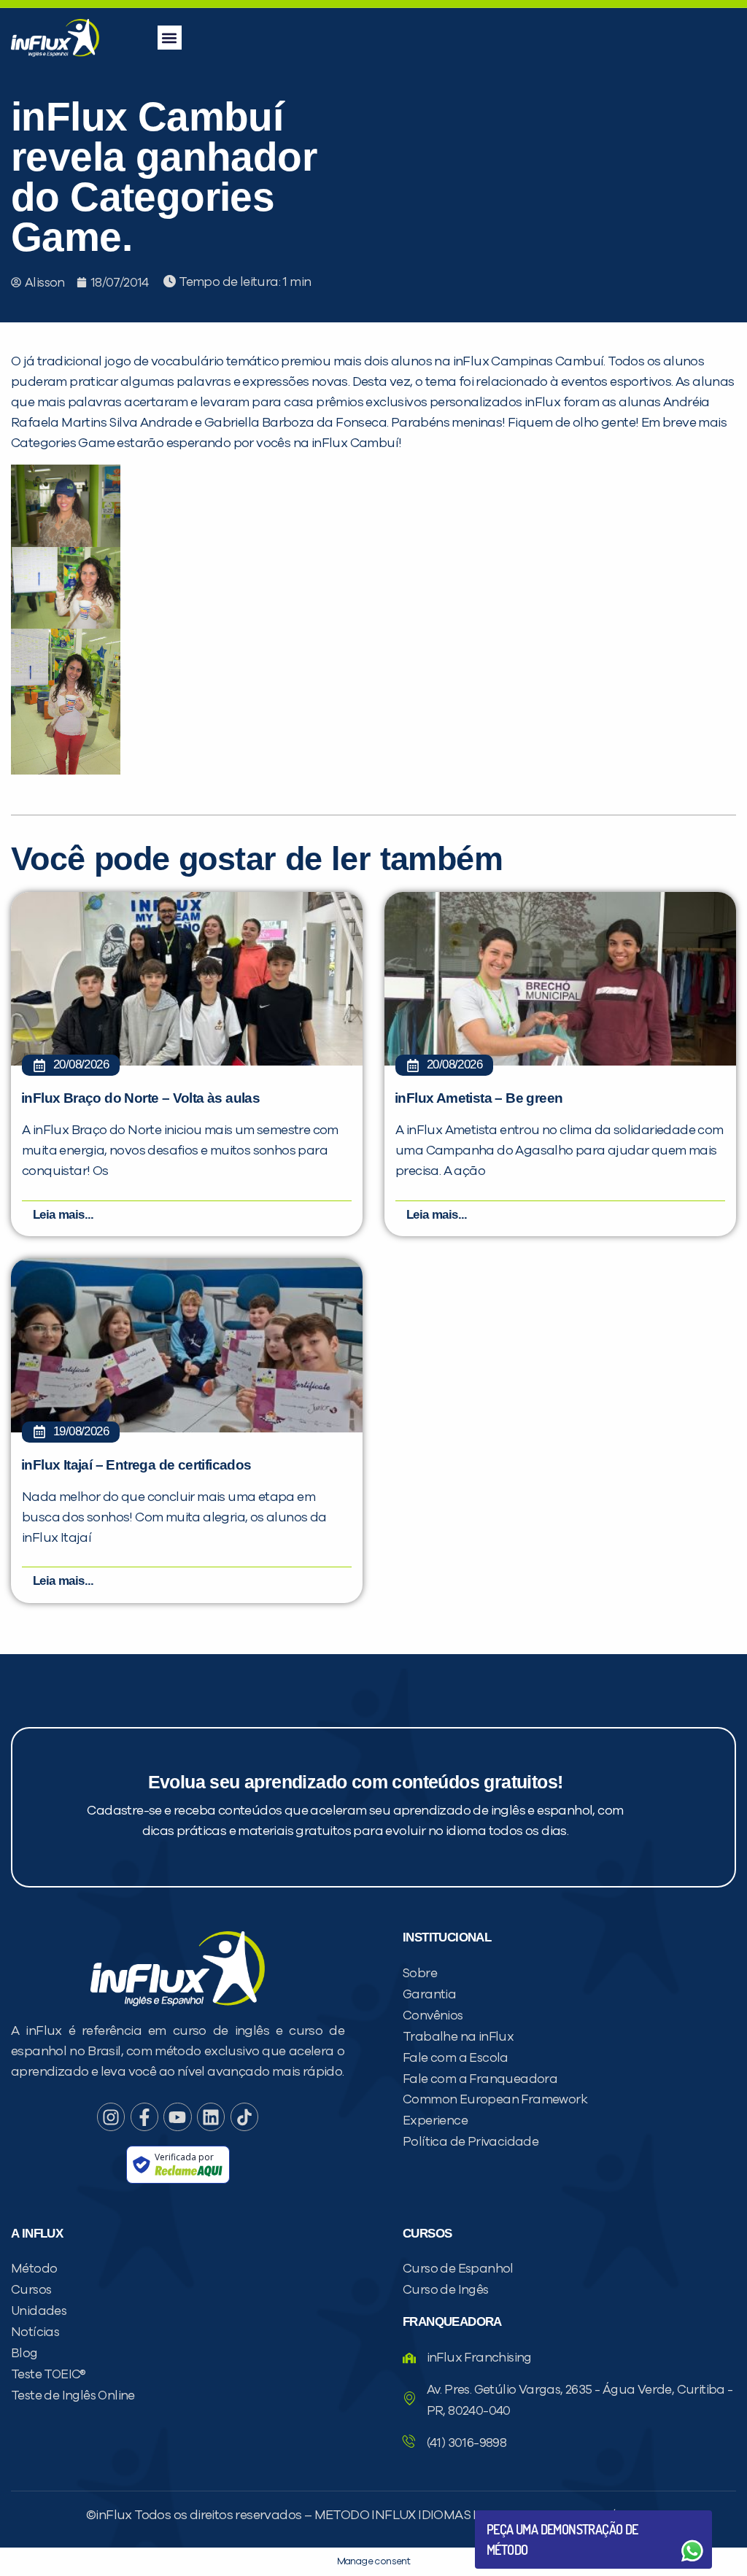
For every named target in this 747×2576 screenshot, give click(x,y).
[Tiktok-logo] (244, 2117)
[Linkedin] (211, 2117)
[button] (170, 38)
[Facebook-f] (144, 2117)
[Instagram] (111, 2117)
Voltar (521, 2516)
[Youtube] (177, 2117)
